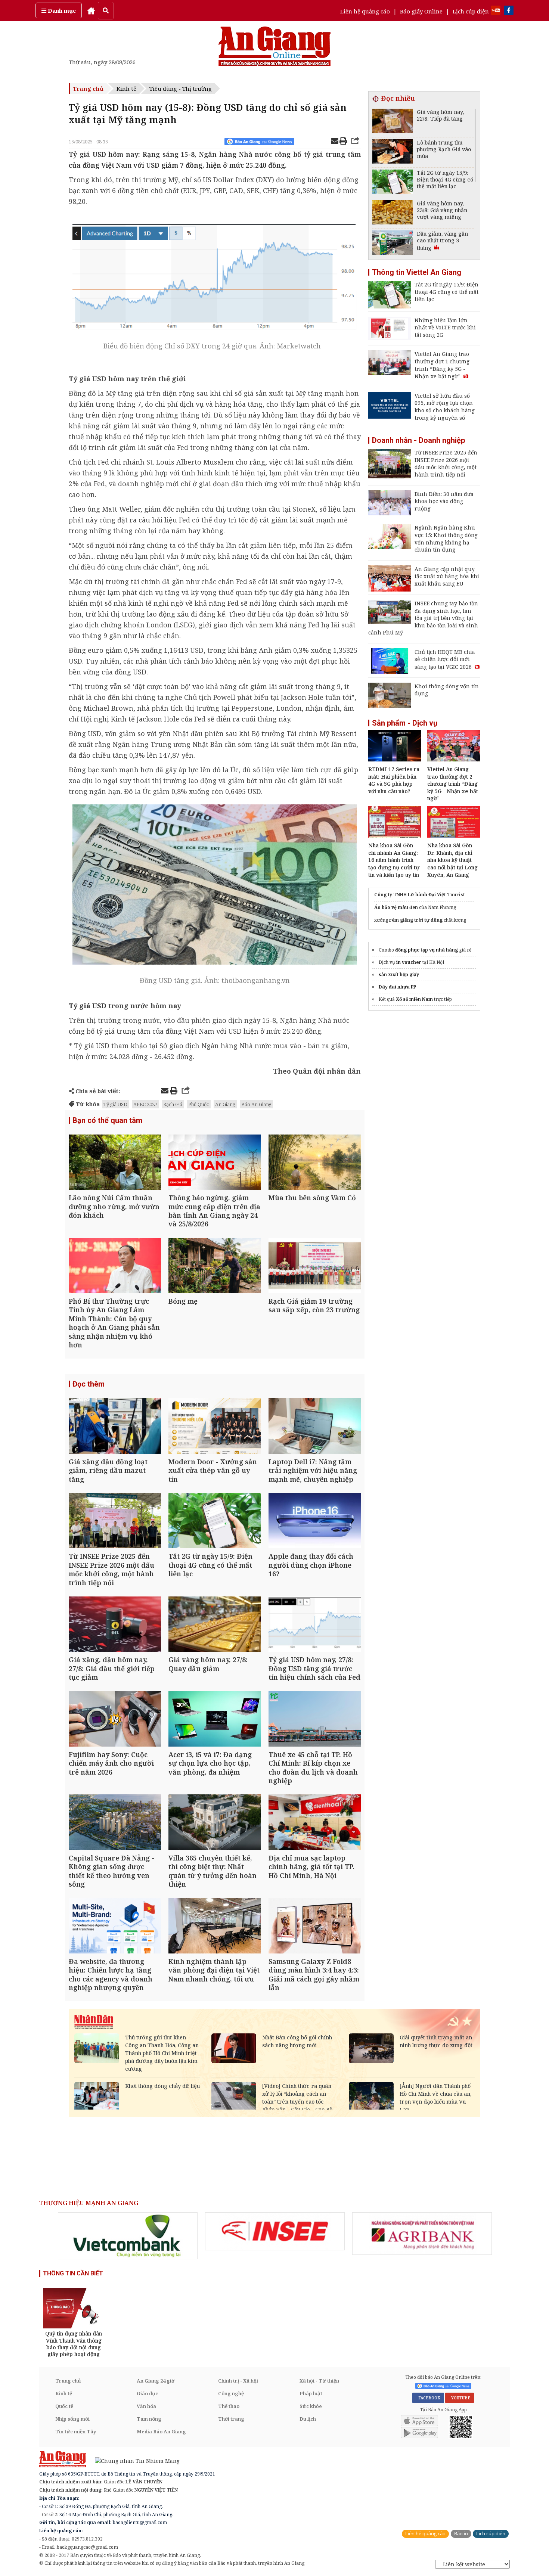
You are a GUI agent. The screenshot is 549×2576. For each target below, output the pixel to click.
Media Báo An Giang (161, 2431)
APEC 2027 (145, 1104)
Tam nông (149, 2419)
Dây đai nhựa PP (397, 987)
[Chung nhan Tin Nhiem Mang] (134, 2460)
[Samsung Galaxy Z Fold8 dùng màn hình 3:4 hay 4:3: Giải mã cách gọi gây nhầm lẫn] (315, 1926)
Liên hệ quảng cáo (365, 11)
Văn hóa (146, 2406)
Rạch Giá (173, 1104)
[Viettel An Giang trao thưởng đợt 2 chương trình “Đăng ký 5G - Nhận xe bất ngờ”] (454, 759)
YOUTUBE (460, 2398)
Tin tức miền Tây (76, 2431)
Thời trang (231, 2419)
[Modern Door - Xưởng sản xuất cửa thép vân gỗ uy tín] (215, 1427)
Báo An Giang (256, 1104)
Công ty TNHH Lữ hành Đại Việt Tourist (420, 895)
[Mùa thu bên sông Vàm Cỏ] (315, 1163)
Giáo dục (147, 2393)
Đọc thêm (89, 1384)
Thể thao (229, 2406)
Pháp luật (311, 2393)
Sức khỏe (311, 2406)
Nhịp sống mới (72, 2419)
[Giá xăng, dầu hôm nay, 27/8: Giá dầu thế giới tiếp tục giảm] (115, 1625)
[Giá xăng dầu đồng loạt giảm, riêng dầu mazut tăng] (115, 1427)
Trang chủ (88, 89)
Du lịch (308, 2419)
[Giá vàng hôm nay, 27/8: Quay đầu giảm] (215, 1625)
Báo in (461, 2534)
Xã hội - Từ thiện (319, 2381)
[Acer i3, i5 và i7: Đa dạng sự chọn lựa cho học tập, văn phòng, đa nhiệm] (215, 1720)
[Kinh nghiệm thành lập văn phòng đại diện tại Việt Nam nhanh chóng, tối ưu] (215, 1926)
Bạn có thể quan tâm (107, 1120)
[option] (128, 2236)
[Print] (343, 142)
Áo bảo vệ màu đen (396, 907)
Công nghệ (231, 2393)
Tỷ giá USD (88, 1006)
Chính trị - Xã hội (238, 2381)
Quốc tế (64, 2406)
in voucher (409, 962)
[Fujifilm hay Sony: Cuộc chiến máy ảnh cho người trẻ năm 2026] (115, 1720)
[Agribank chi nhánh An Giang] (422, 2234)
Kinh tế (126, 89)
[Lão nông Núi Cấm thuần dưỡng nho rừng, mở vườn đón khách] (115, 1163)
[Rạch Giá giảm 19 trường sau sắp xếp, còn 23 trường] (315, 1267)
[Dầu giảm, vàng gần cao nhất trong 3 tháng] (393, 244)
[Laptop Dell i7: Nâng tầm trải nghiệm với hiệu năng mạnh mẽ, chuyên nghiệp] (315, 1427)
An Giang (225, 1104)
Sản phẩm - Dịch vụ (405, 723)
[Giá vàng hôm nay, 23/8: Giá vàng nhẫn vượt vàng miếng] (393, 213)
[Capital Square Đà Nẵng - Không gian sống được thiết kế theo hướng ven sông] (115, 1823)
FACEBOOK (428, 2398)
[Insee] (275, 2231)
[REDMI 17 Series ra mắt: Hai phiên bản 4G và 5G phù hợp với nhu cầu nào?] (395, 759)
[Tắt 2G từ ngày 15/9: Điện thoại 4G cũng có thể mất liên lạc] (215, 1522)
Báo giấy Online (421, 11)
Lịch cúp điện (471, 11)
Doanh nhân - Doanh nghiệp (418, 440)
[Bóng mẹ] (215, 1267)
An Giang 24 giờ (156, 2381)
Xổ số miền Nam (414, 999)
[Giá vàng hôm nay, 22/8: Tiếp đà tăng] (393, 122)
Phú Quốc (199, 1104)
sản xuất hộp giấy (399, 974)
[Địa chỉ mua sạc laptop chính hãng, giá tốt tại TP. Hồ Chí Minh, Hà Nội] (315, 1823)
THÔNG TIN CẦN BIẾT (73, 2273)
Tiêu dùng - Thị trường (181, 89)
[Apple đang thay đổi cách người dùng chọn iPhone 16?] (315, 1522)
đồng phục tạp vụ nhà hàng (427, 950)
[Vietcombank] (128, 2236)
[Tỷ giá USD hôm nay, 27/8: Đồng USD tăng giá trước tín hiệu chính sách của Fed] (315, 1625)
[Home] (91, 10)
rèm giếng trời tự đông (416, 920)
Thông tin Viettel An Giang (417, 272)
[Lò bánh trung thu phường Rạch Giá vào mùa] (393, 153)
